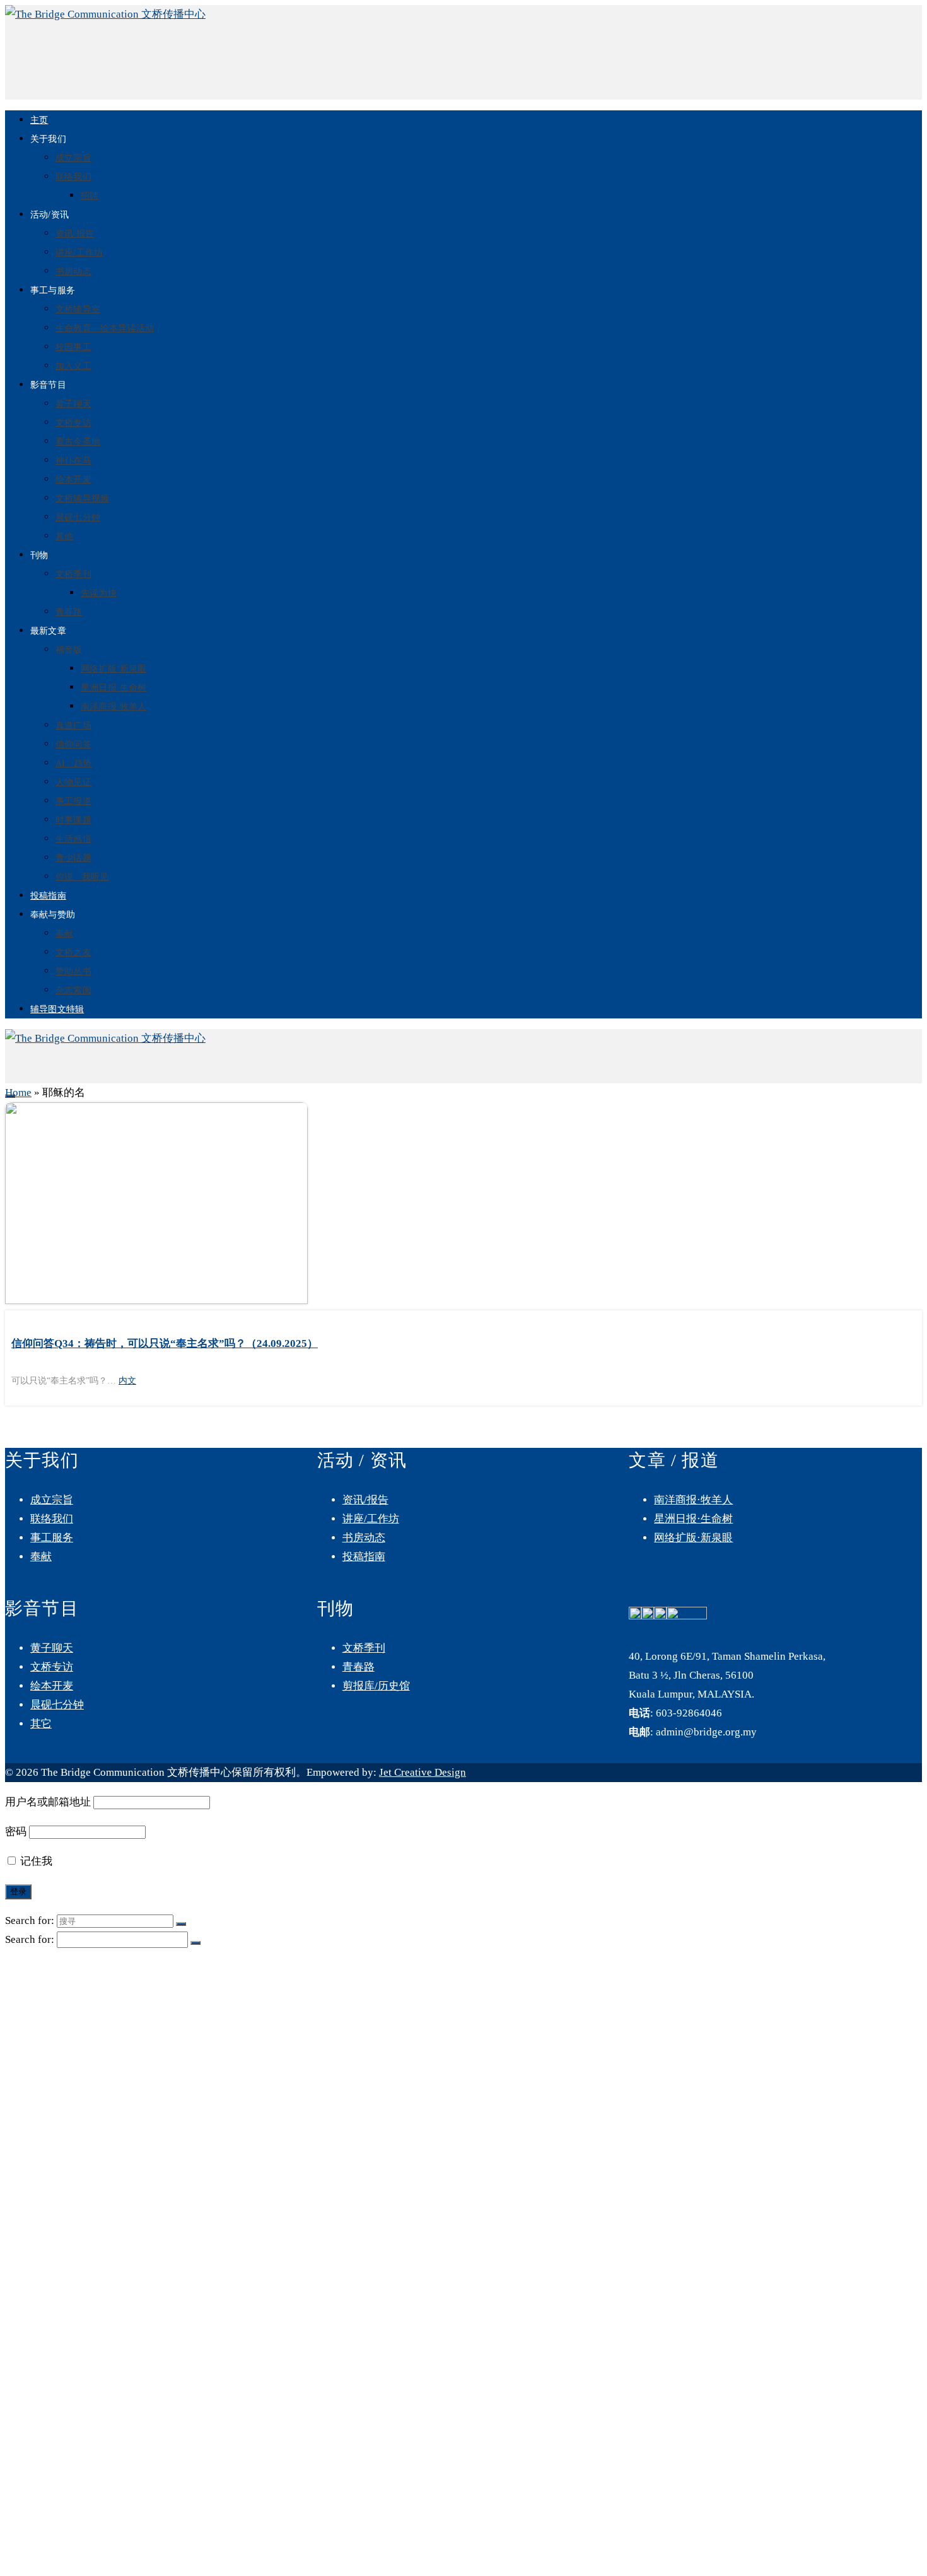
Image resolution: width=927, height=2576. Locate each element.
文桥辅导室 (78, 309)
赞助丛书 (73, 971)
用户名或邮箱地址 (48, 1802)
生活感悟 (73, 839)
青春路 (69, 612)
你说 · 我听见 (82, 877)
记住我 (35, 1861)
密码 (16, 1832)
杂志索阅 (73, 990)
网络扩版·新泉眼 (114, 669)
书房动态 (73, 271)
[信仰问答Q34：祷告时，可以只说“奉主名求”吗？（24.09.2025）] (463, 1206)
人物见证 (73, 782)
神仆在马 (73, 461)
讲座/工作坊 (79, 253)
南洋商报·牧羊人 (114, 707)
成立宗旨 (73, 158)
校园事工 (73, 347)
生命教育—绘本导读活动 (105, 328)
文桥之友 (73, 953)
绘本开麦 (73, 480)
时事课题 (73, 820)
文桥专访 (73, 423)
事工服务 (52, 1538)
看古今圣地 (78, 442)
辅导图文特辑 (57, 1009)
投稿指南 (48, 896)
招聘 (90, 196)
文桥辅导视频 (82, 498)
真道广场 (73, 726)
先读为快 (99, 593)
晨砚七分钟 (78, 517)
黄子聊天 (73, 404)
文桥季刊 (73, 574)
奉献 (64, 934)
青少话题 (73, 858)
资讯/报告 (75, 234)
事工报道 (73, 801)
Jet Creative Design (423, 1772)
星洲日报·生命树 (114, 688)
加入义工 (73, 366)
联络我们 (73, 177)
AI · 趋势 (73, 763)
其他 (64, 536)
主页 (39, 120)
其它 (41, 1724)
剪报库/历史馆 (376, 1686)
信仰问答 (73, 744)
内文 (127, 1381)
